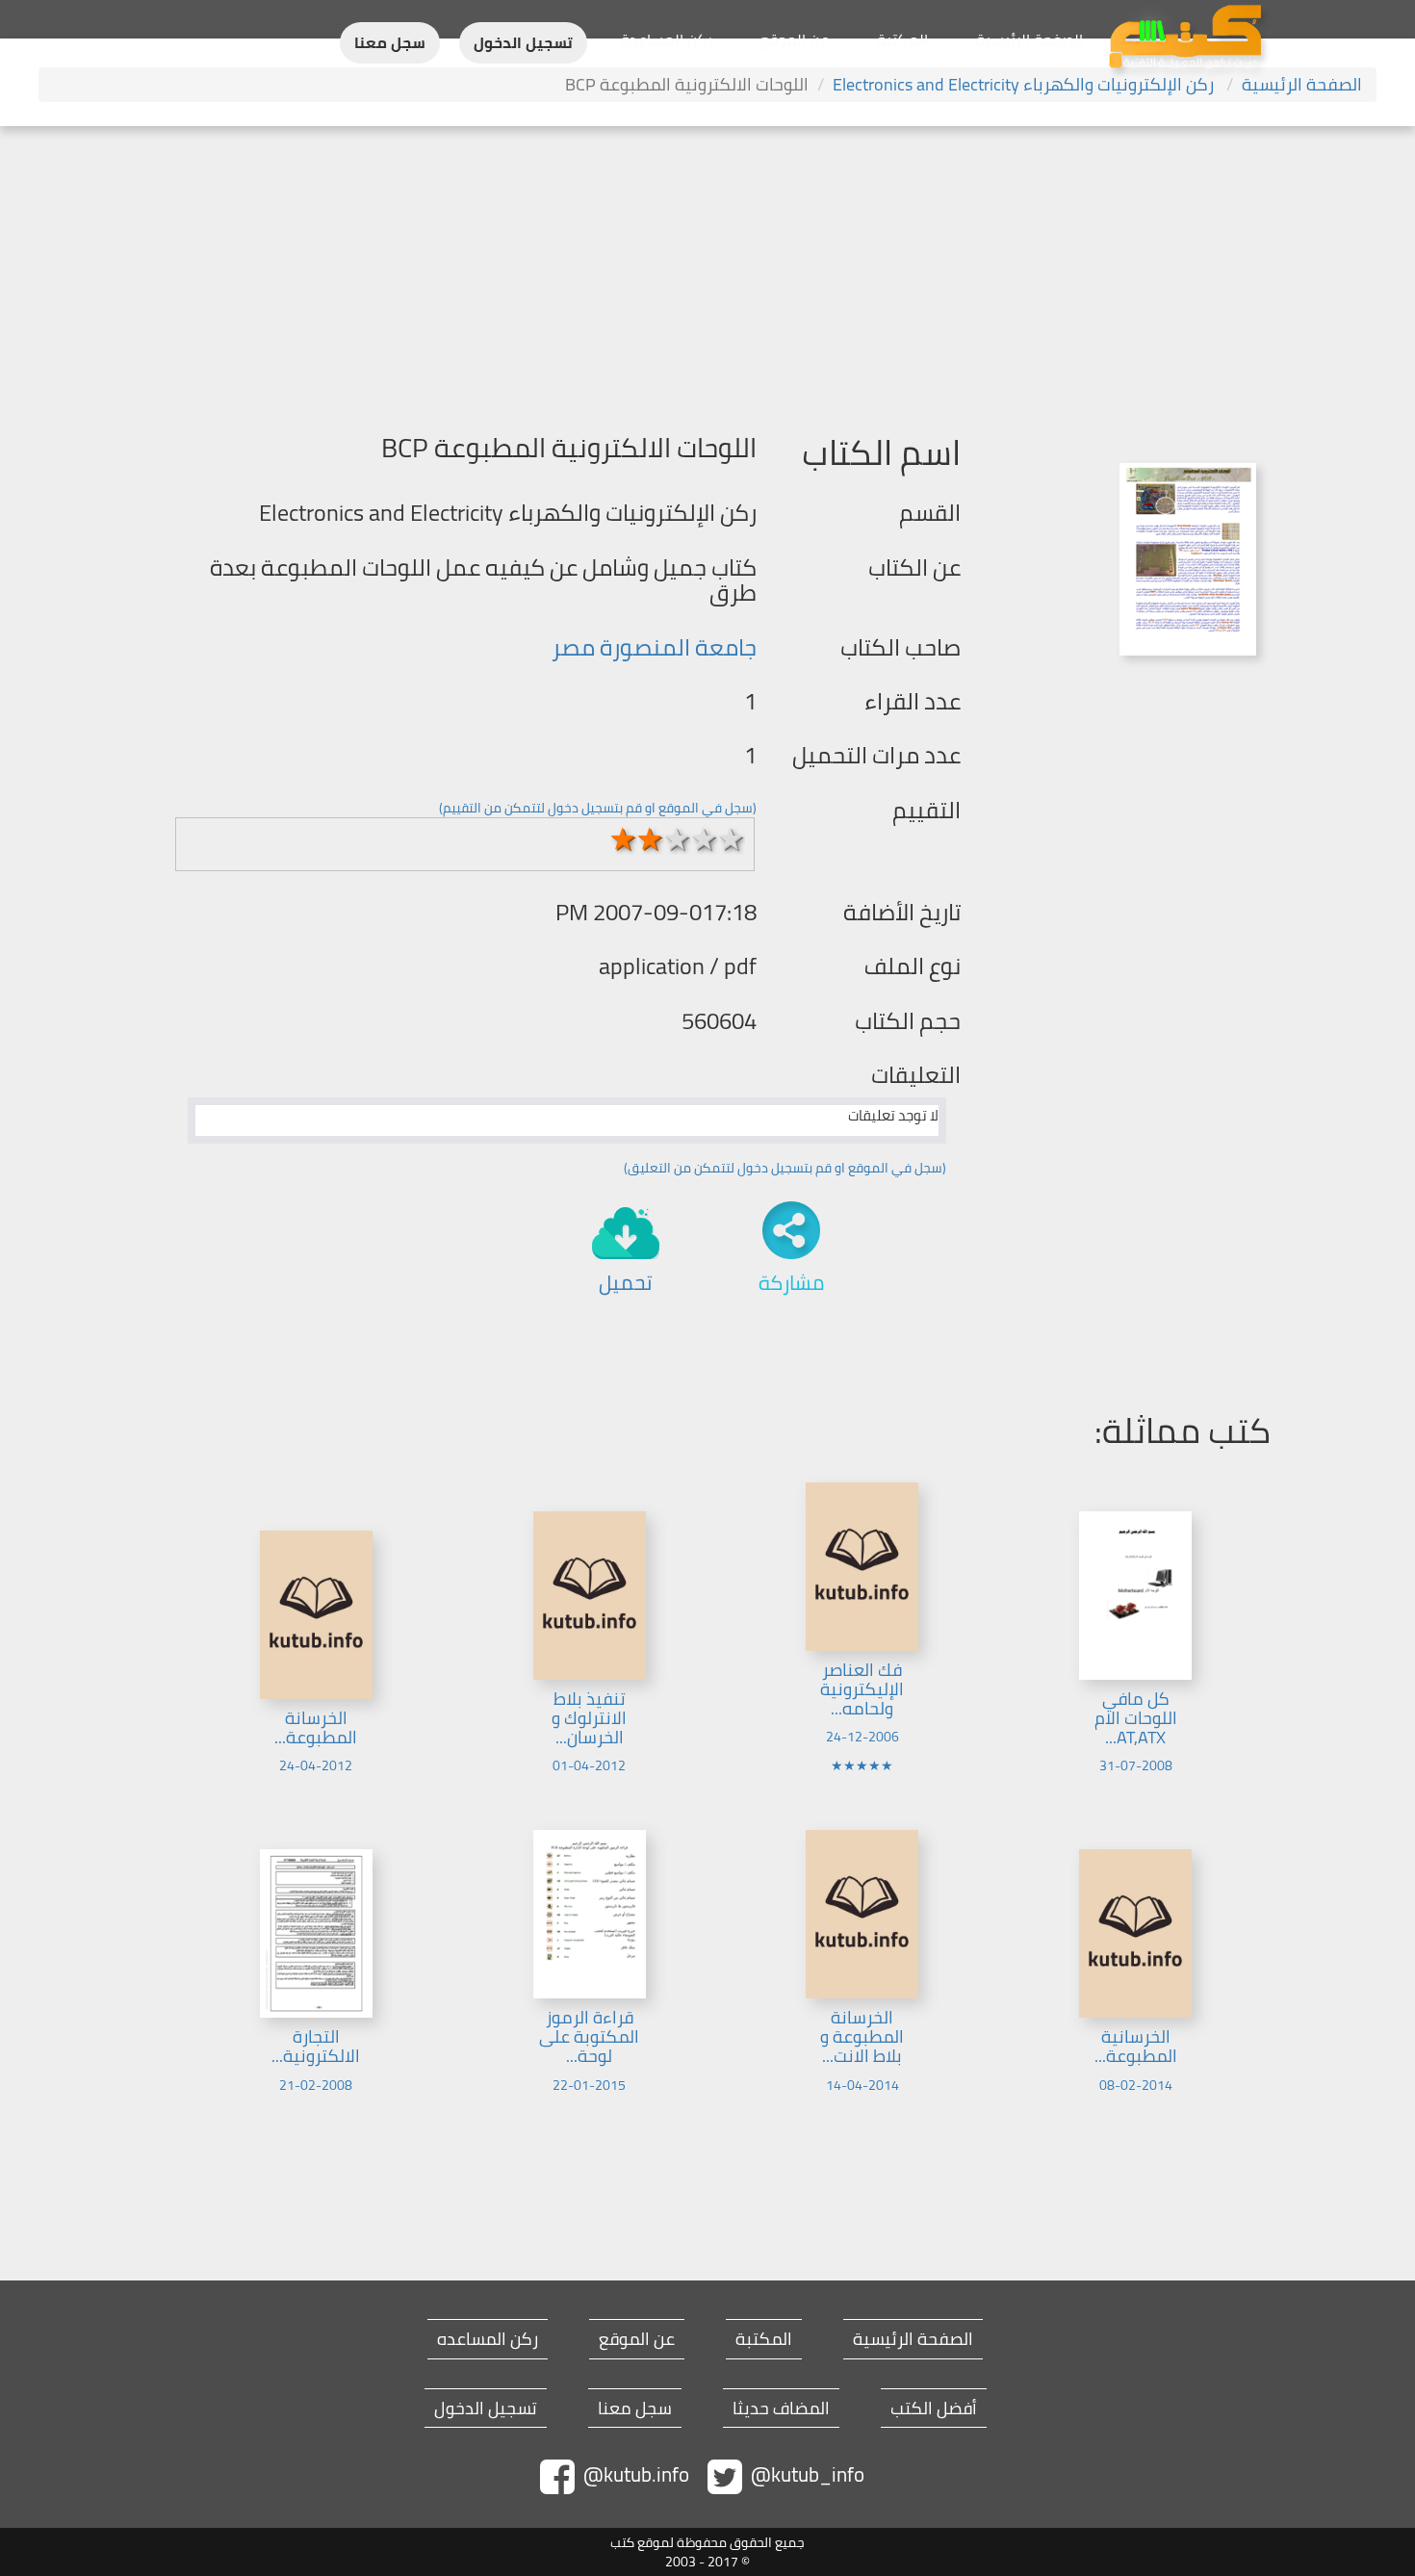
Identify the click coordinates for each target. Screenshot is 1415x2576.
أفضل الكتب (934, 2409)
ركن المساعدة (667, 39)
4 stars (705, 839)
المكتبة (902, 39)
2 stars (651, 839)
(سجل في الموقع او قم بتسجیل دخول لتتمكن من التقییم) (598, 808)
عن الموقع (795, 39)
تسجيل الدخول (523, 43)
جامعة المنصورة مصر (654, 647)
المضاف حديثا (781, 2409)
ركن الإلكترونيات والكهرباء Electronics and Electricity (1025, 84)
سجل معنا (390, 43)
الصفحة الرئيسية (1029, 39)
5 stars (732, 839)
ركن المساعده (488, 2339)
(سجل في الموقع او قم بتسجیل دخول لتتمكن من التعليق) (785, 1168)
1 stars (624, 839)
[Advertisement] (707, 270)
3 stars (678, 839)
